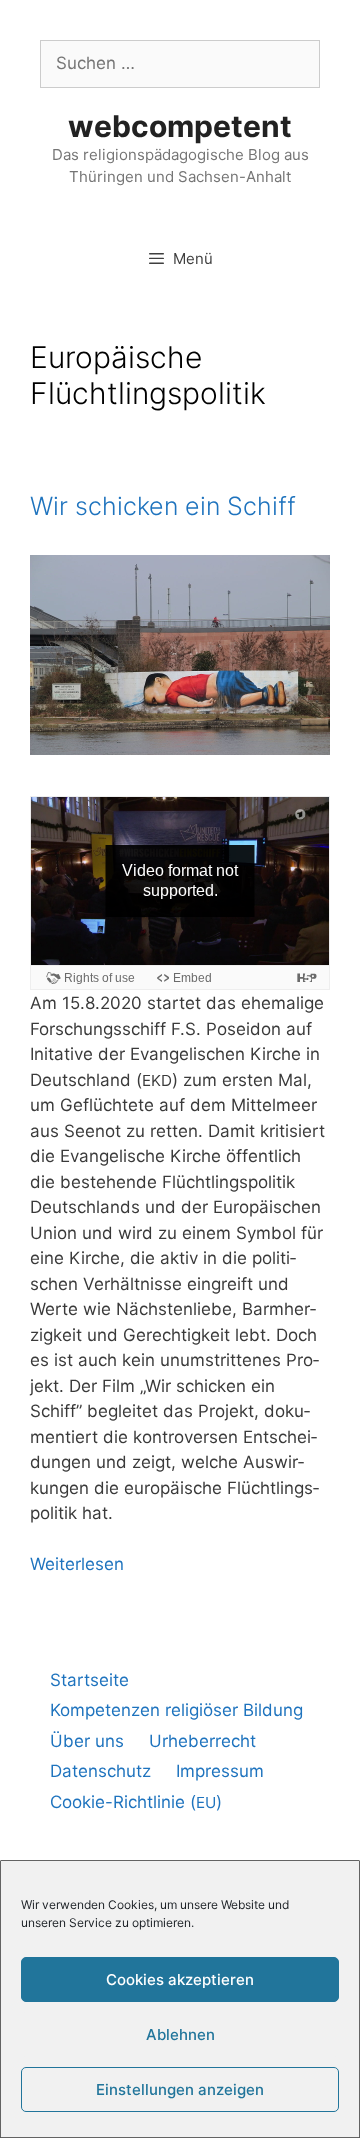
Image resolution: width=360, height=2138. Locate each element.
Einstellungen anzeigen (180, 2089)
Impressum (220, 1771)
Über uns (87, 1741)
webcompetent (180, 126)
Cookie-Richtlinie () (136, 1802)
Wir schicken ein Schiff (163, 506)
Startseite (89, 1680)
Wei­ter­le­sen (77, 1564)
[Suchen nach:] (180, 63)
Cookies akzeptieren (180, 1979)
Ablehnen (180, 2034)
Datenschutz (100, 1771)
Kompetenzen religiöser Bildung (176, 1710)
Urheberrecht (202, 1741)
